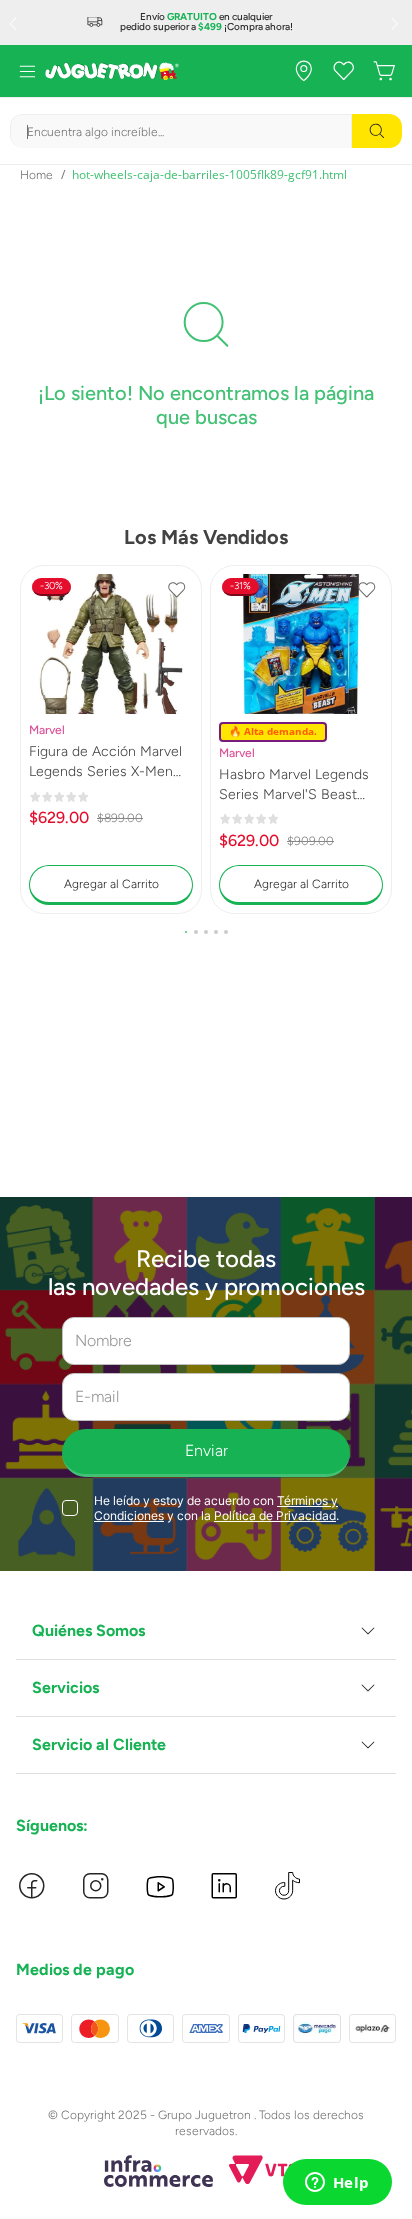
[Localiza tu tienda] (304, 71)
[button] (186, 932)
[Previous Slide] (15, 23)
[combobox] (206, 131)
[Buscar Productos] (377, 131)
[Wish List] (344, 71)
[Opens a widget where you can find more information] (337, 2184)
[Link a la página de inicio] (36, 175)
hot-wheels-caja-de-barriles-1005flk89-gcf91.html (209, 174)
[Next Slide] (397, 23)
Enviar (206, 1450)
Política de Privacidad (275, 1515)
